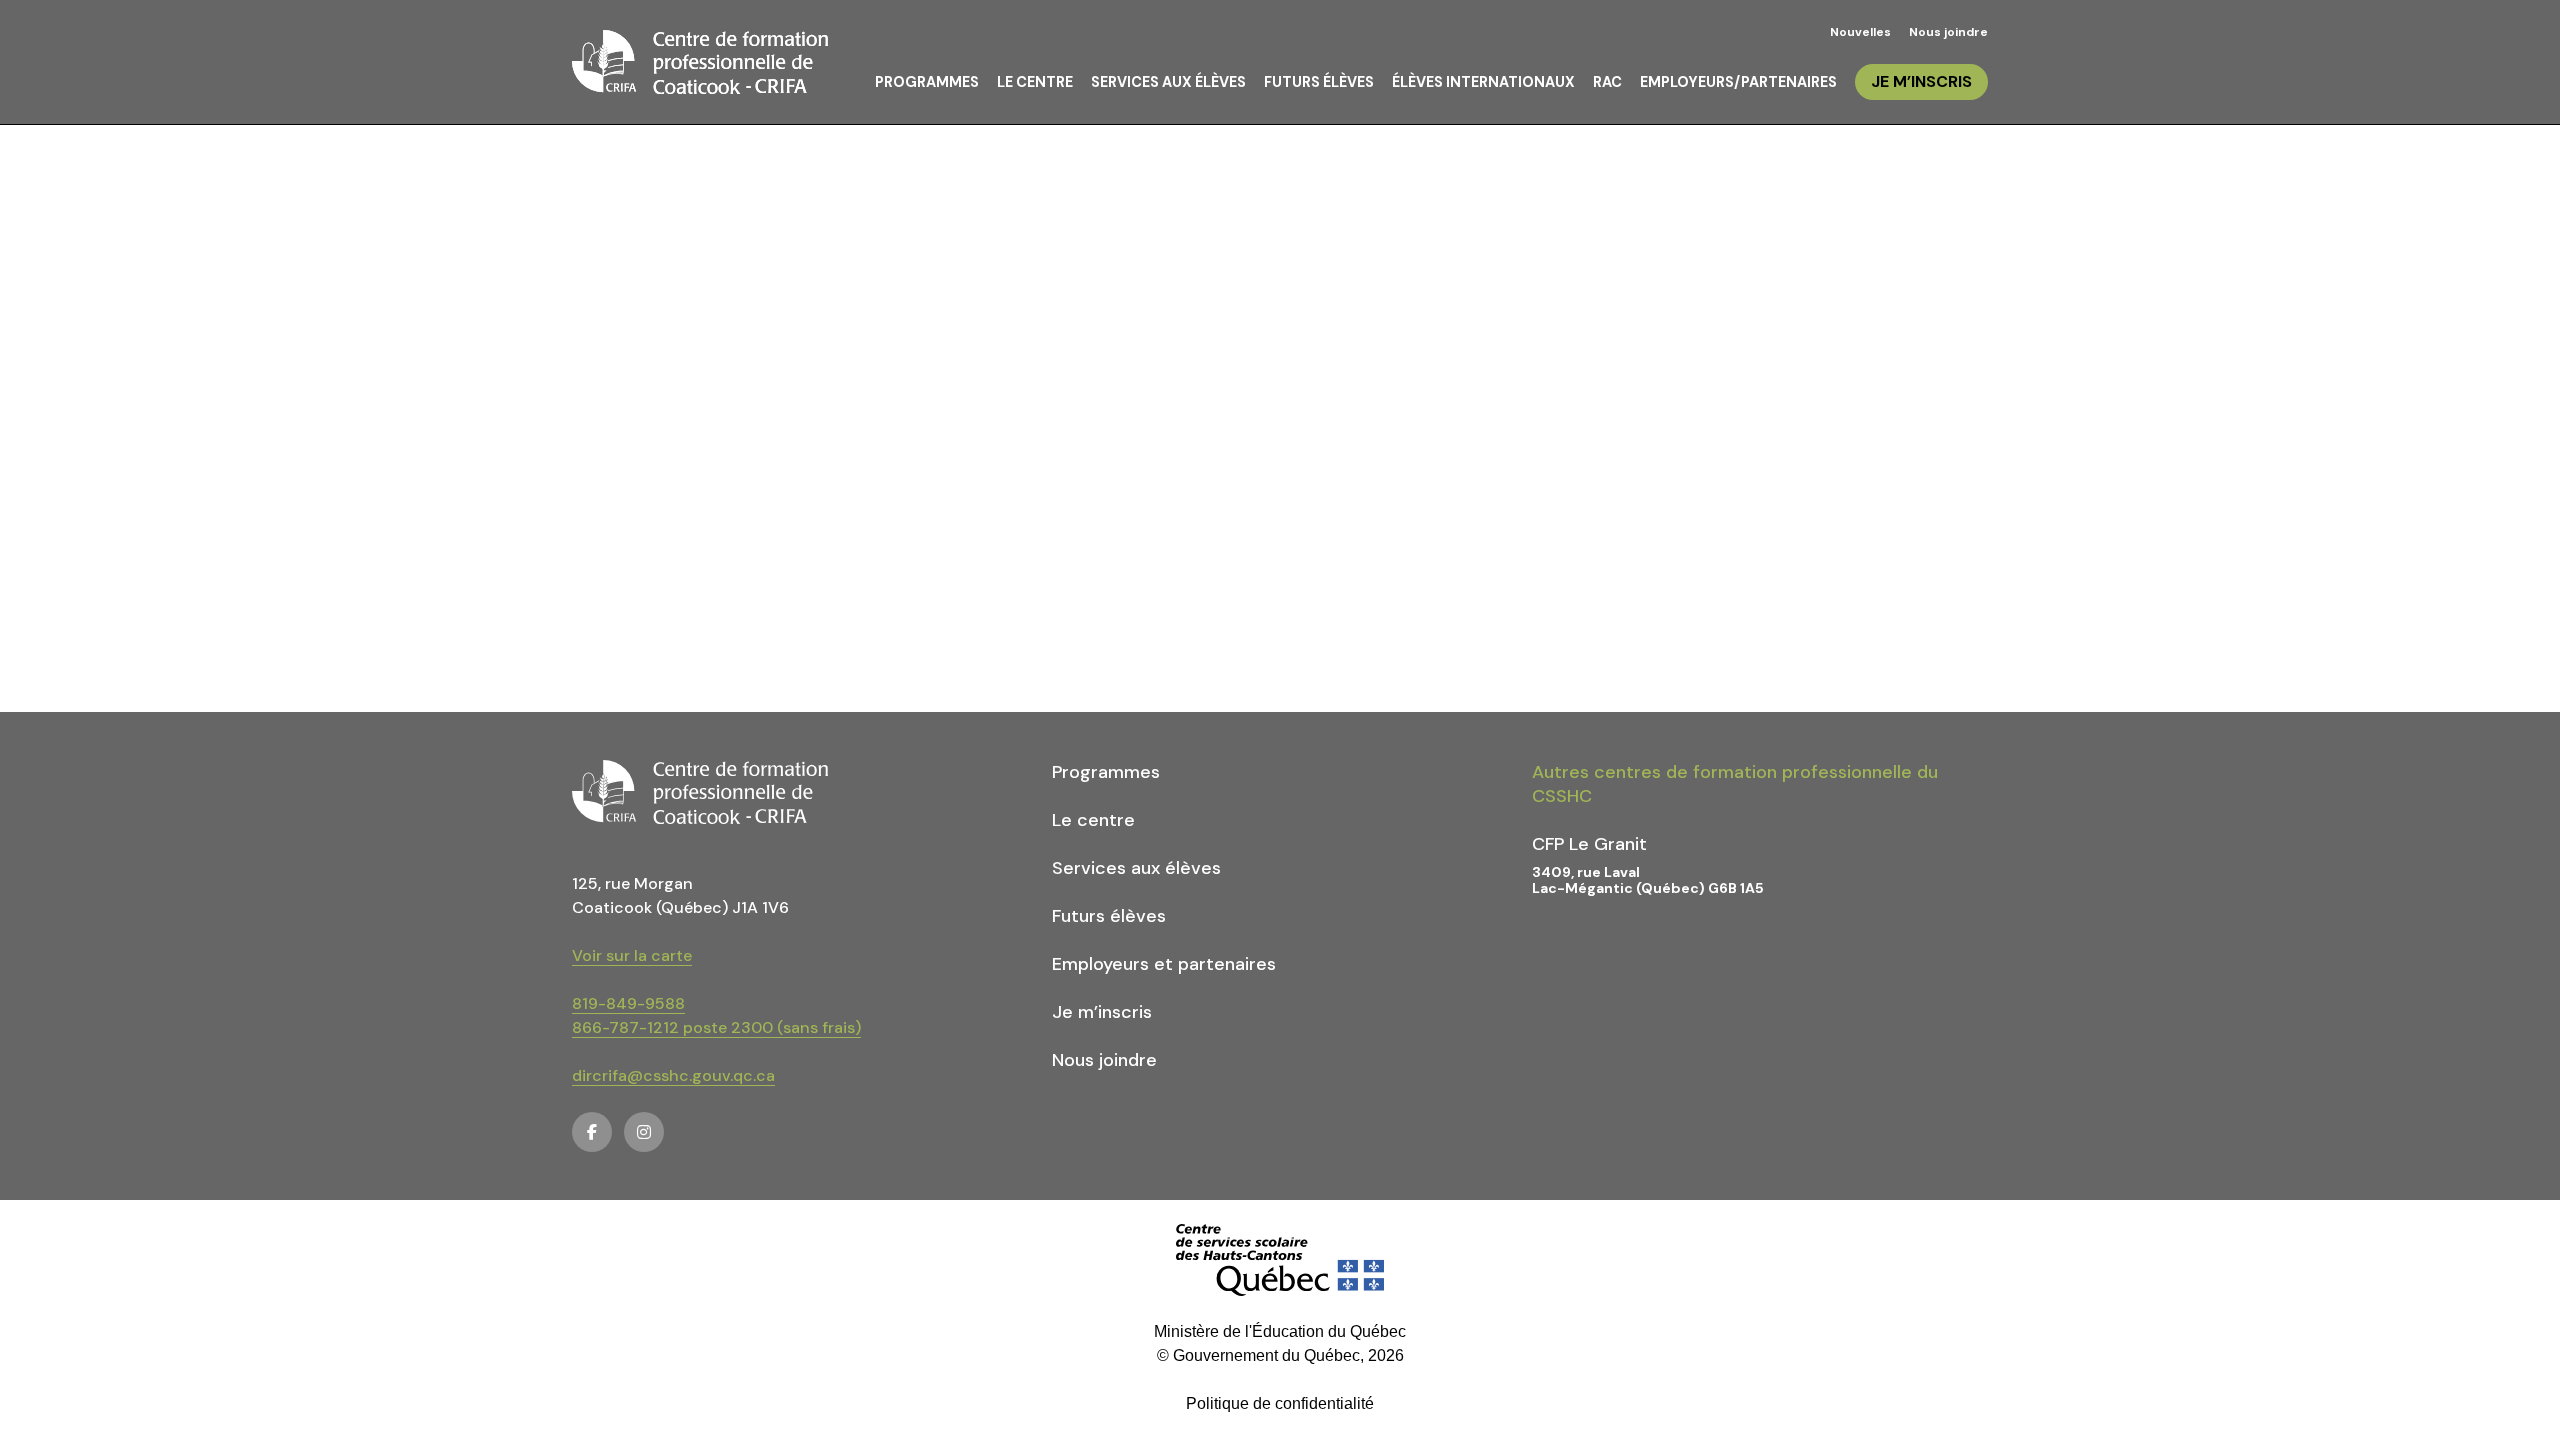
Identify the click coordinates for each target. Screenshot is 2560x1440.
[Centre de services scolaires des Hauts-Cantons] (1280, 1260)
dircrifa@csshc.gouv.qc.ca (673, 1075)
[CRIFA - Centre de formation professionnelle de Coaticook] (700, 62)
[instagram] (644, 1132)
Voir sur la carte (632, 955)
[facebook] (592, 1132)
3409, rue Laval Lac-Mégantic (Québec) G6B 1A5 (1648, 880)
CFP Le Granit (1589, 844)
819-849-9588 (628, 1003)
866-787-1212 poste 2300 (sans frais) (716, 1027)
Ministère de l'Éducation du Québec (1280, 1331)
